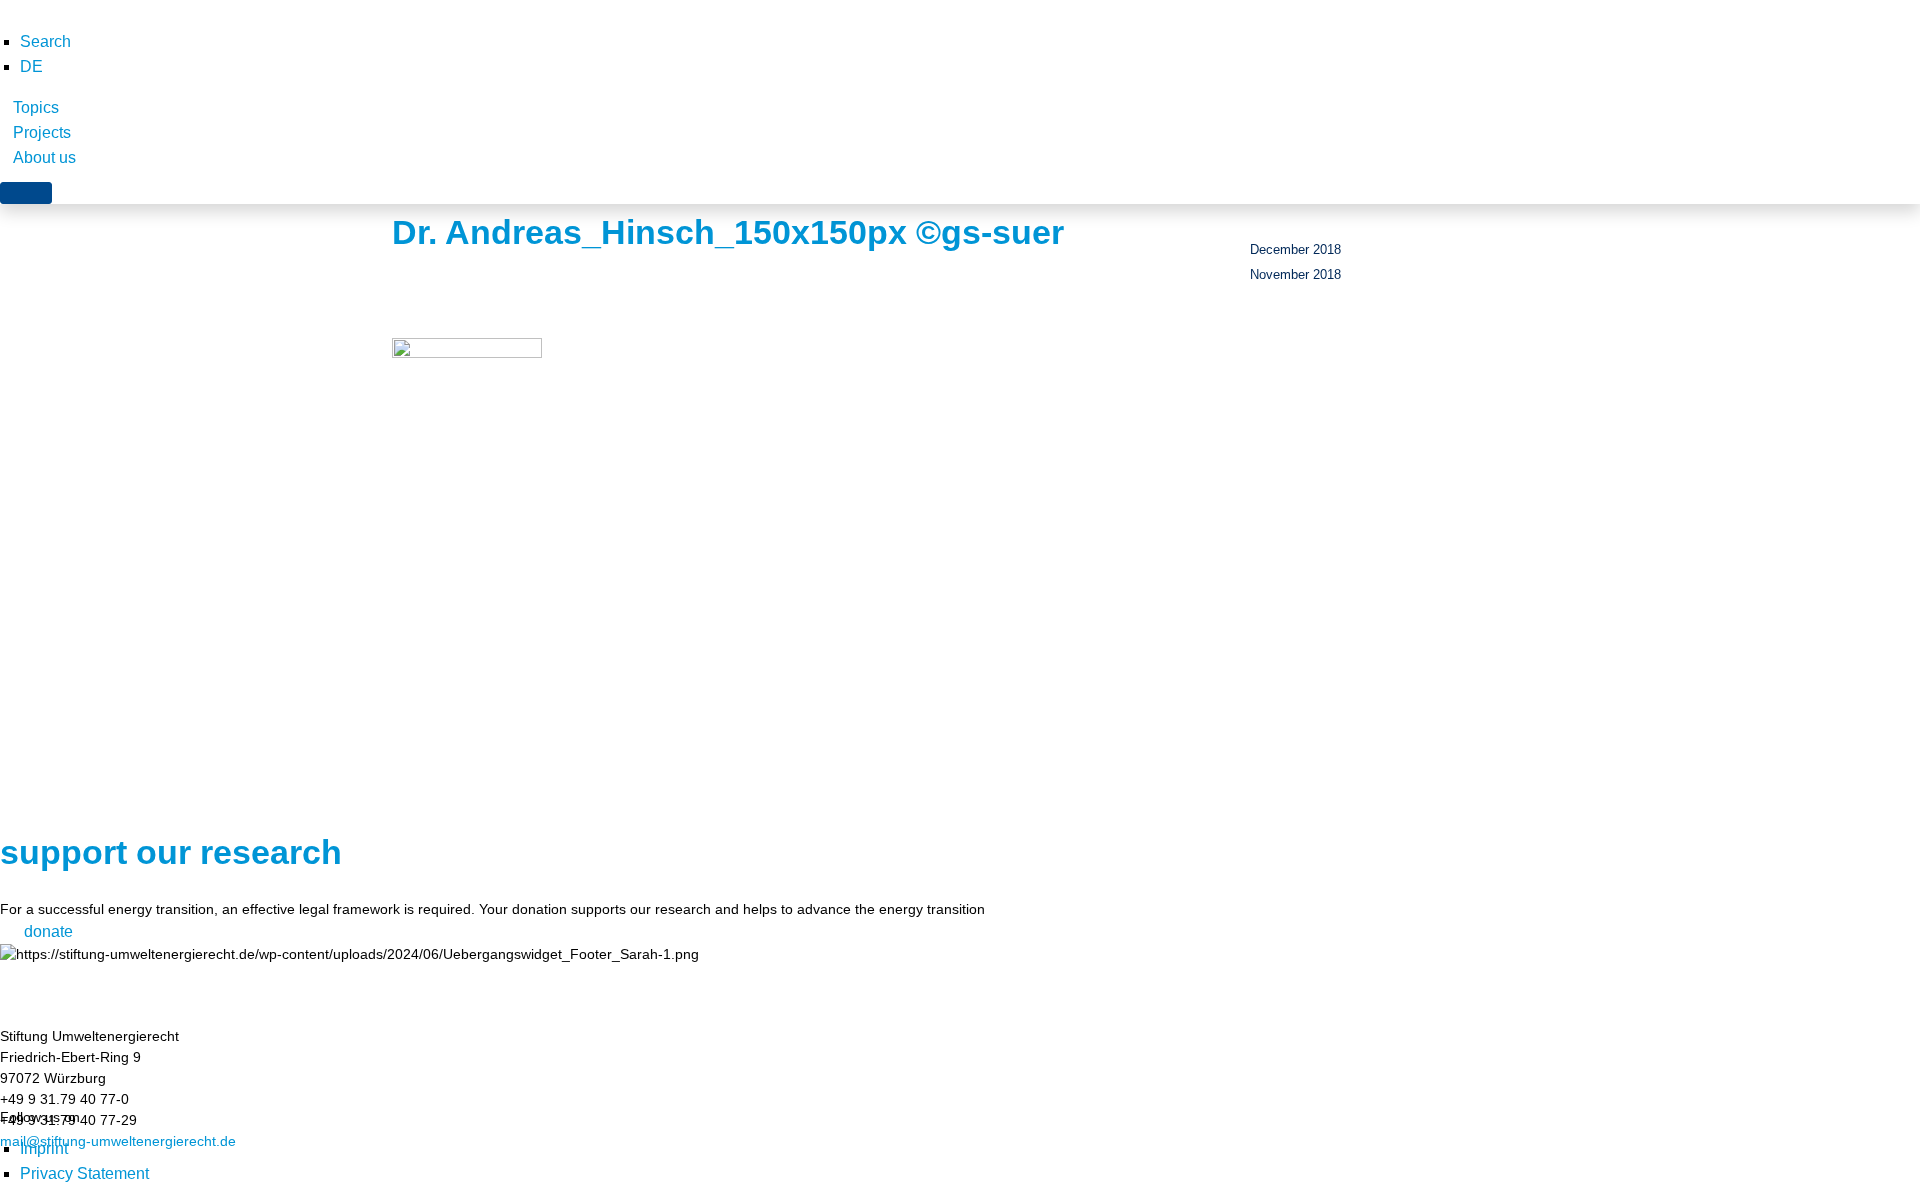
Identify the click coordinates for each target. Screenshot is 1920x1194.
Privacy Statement (84, 1173)
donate (48, 931)
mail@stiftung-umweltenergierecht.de (118, 1141)
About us (44, 157)
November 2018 (1295, 274)
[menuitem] (31, 66)
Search (45, 41)
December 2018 (1295, 249)
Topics (36, 107)
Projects (42, 132)
